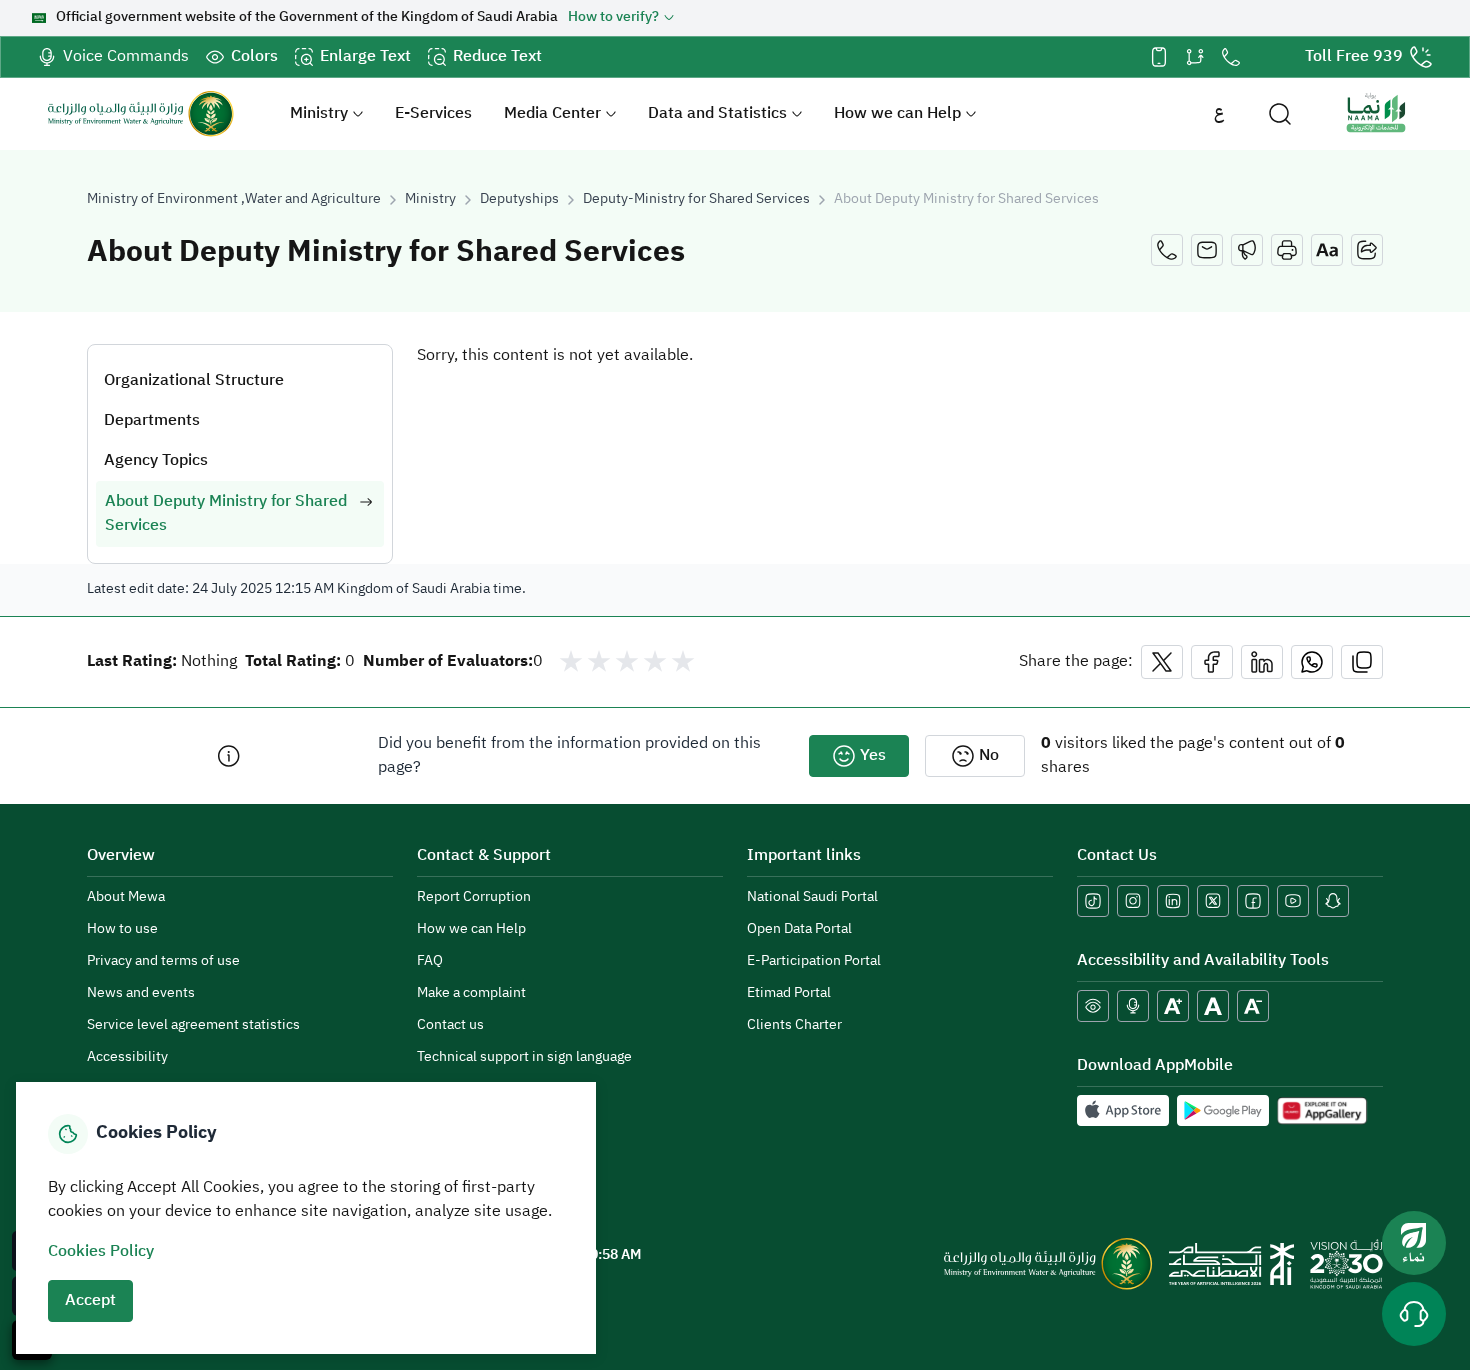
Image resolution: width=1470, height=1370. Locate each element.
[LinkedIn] (1173, 901)
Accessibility (127, 1057)
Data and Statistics (717, 114)
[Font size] (1327, 250)
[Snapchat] (1333, 901)
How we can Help (897, 114)
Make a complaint (471, 993)
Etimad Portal (789, 993)
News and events (141, 993)
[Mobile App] (1159, 57)
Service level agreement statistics (193, 1025)
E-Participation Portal (814, 961)
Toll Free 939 (1354, 57)
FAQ (430, 961)
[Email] (1207, 250)
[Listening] (1247, 250)
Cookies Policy (101, 1252)
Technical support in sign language (524, 1057)
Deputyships (519, 200)
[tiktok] (1093, 901)
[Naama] (1376, 114)
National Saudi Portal (812, 897)
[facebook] (1253, 901)
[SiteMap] (1195, 57)
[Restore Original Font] (1213, 1006)
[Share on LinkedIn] (1262, 662)
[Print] (1287, 250)
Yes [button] (873, 756)
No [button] (989, 756)
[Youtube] (1293, 901)
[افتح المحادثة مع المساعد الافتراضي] (1414, 1314)
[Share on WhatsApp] (1312, 662)
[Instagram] (1133, 901)
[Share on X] (1162, 662)
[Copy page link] (1362, 662)
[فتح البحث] (1280, 114)
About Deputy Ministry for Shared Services (966, 200)
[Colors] (1093, 1006)
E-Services (433, 114)
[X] (1213, 901)
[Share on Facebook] (1212, 662)
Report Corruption (474, 897)
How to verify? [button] (613, 18)
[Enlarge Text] (1173, 1006)
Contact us (450, 1025)
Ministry (319, 114)
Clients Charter (794, 1025)
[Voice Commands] (1133, 1006)
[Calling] (1167, 250)
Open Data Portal (799, 929)
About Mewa (126, 897)
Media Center (552, 114)
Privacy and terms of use (163, 961)
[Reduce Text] (1253, 1006)
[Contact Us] (1231, 57)
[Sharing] (1367, 250)
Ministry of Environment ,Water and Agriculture (234, 200)
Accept (90, 1301)
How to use (122, 929)
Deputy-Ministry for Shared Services (696, 200)
